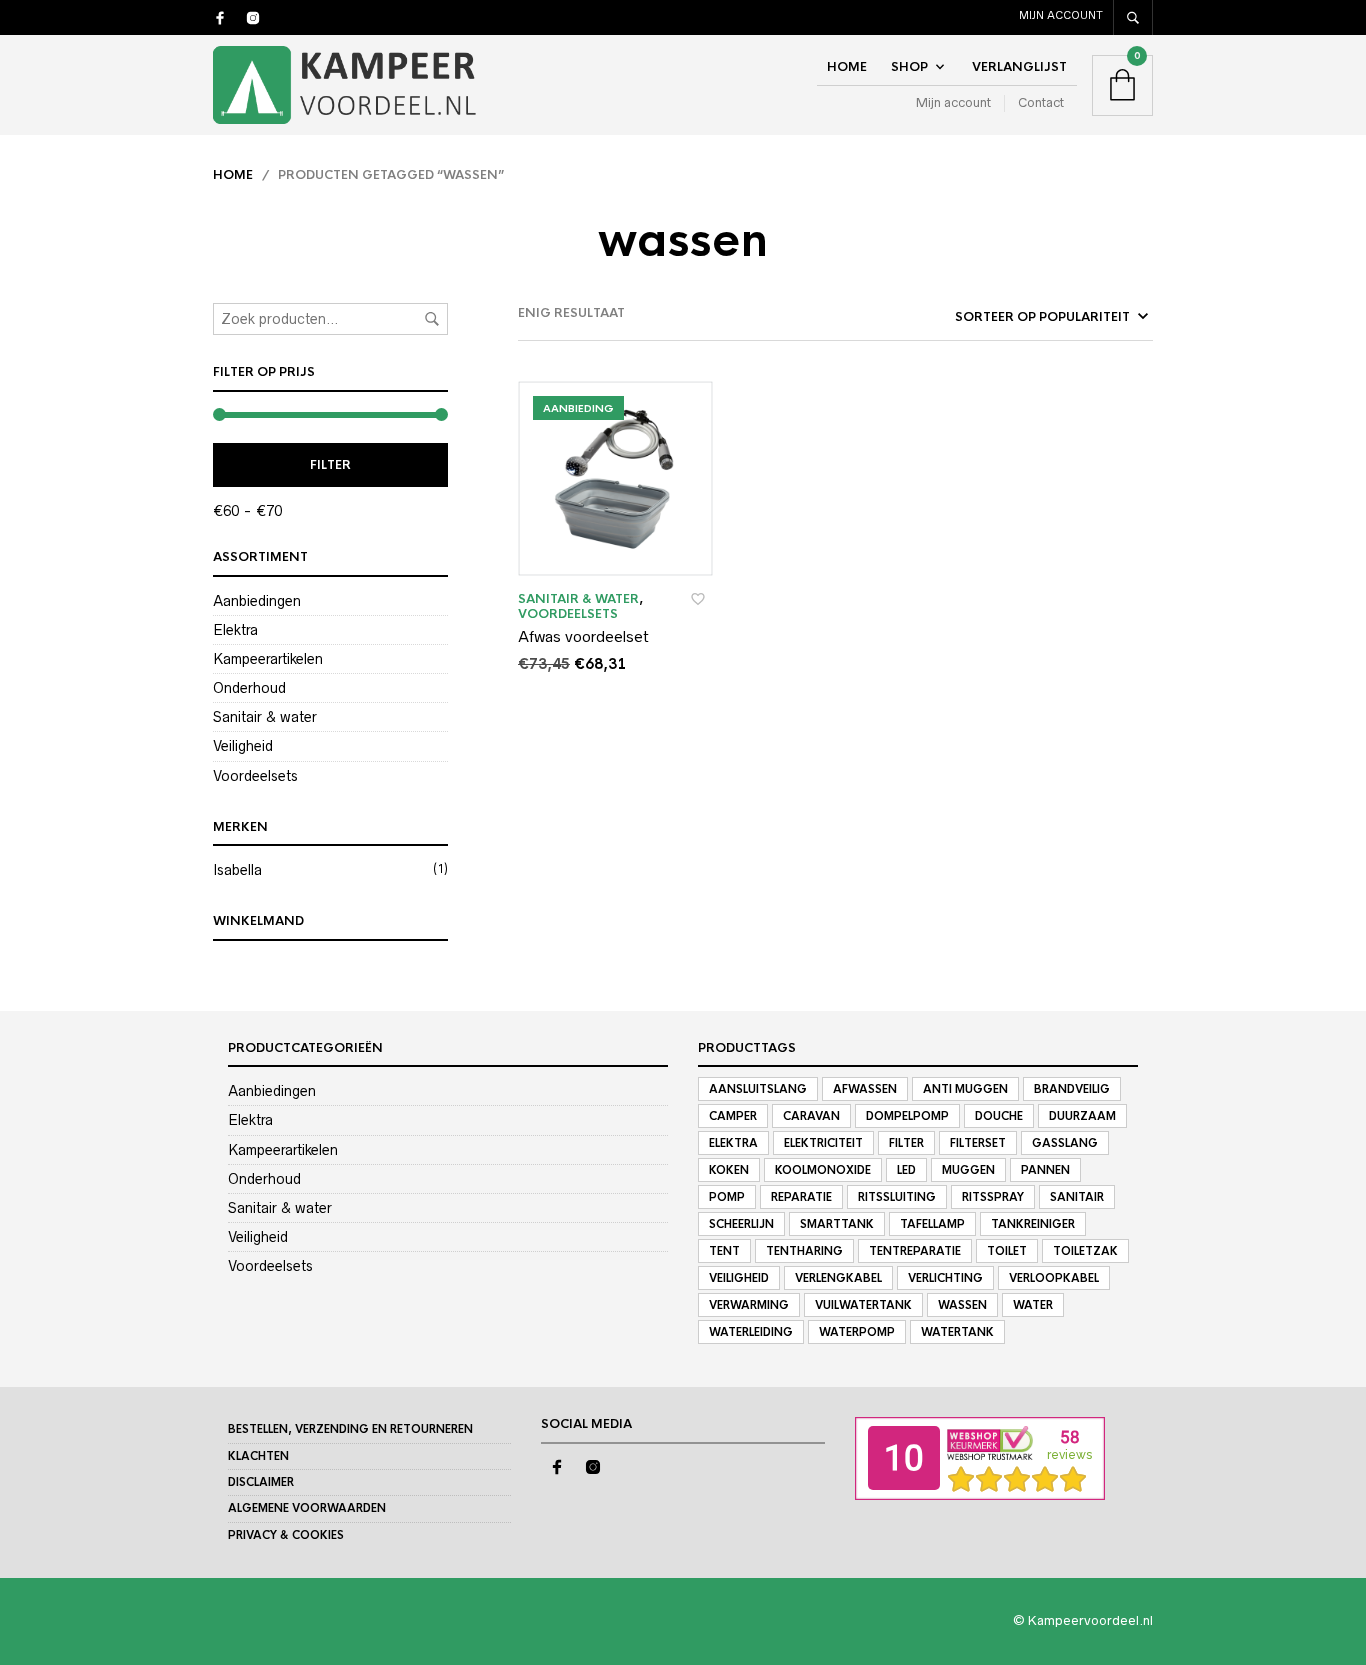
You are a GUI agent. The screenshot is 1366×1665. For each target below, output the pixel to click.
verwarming (749, 1305)
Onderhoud (249, 688)
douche (999, 1116)
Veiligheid (243, 746)
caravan (811, 1116)
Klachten (258, 1456)
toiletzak (1085, 1251)
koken (729, 1170)
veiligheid (739, 1278)
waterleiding (751, 1332)
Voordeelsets (255, 776)
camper (733, 1116)
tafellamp (932, 1224)
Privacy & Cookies (286, 1535)
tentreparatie (915, 1251)
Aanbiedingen (257, 601)
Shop (909, 67)
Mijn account (1061, 15)
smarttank (837, 1224)
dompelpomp (907, 1116)
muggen (968, 1170)
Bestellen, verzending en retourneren (350, 1429)
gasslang (1065, 1143)
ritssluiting (897, 1197)
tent (724, 1251)
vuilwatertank (863, 1305)
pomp (727, 1197)
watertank (957, 1332)
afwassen (865, 1089)
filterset (978, 1143)
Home (847, 67)
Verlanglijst (1019, 67)
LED (906, 1170)
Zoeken (432, 319)
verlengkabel (838, 1278)
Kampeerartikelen (268, 659)
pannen (1045, 1170)
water (1033, 1305)
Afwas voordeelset (583, 636)
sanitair (1077, 1197)
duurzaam (1082, 1116)
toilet (1007, 1251)
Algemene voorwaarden (307, 1508)
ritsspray (993, 1197)
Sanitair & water (265, 717)
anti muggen (965, 1089)
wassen (962, 1305)
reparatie (801, 1197)
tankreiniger (1033, 1224)
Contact (1041, 102)
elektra (733, 1143)
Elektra (235, 630)
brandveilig (1072, 1089)
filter (906, 1143)
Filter (330, 465)
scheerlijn (741, 1224)
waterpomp (857, 1332)
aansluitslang (758, 1089)
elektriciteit (823, 1143)
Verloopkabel (1054, 1278)
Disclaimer (261, 1482)
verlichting (945, 1278)
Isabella (237, 870)
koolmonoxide (823, 1170)
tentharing (804, 1251)
